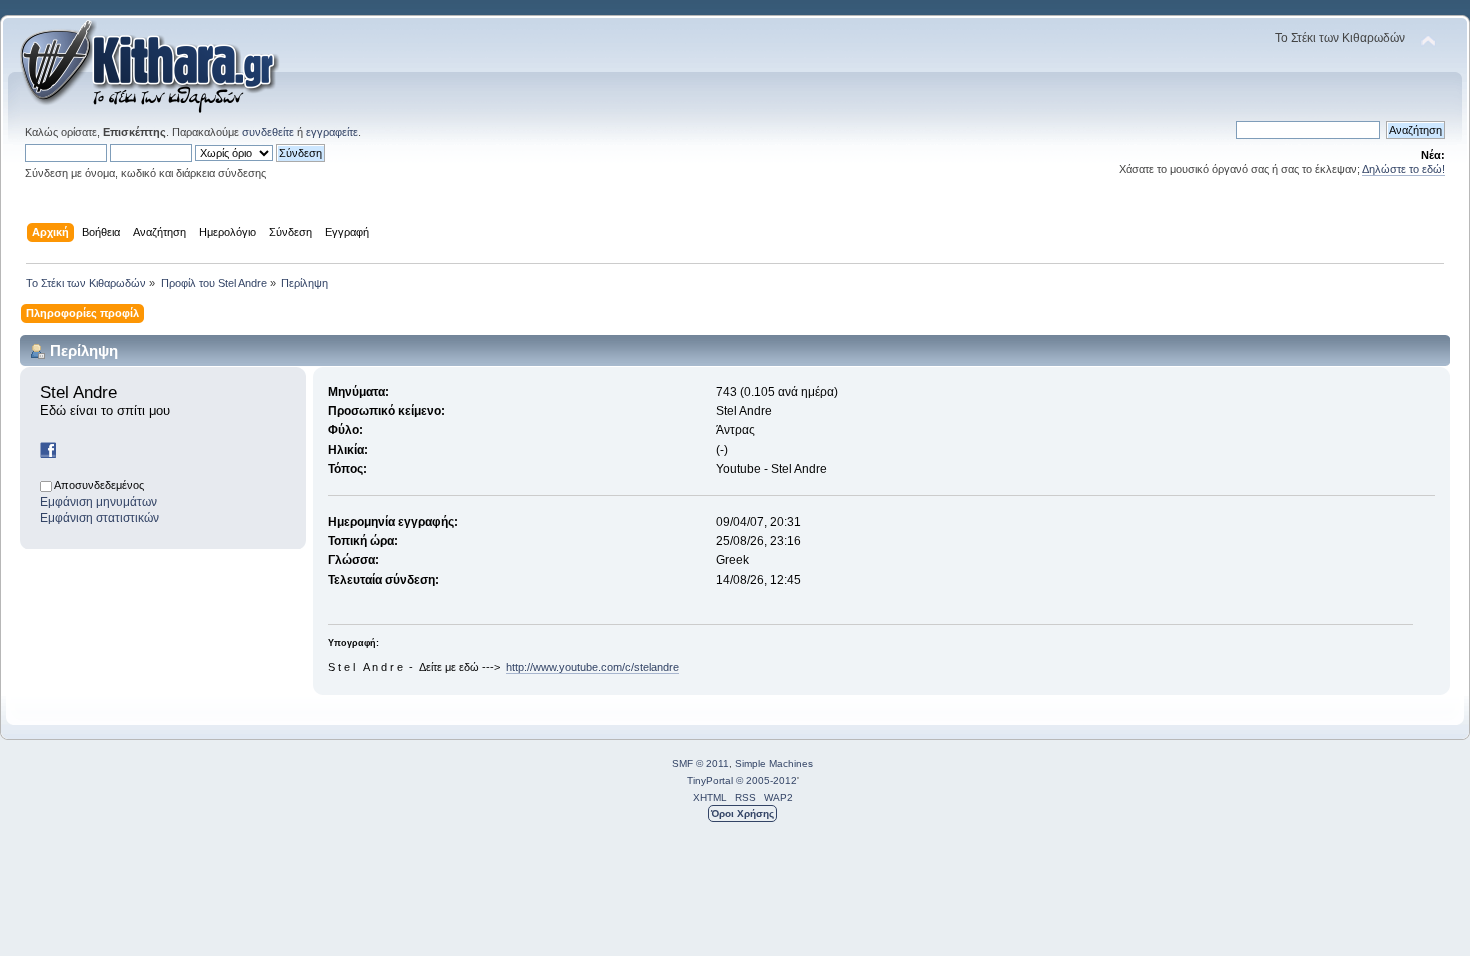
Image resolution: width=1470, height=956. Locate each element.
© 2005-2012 (766, 780)
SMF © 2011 (700, 763)
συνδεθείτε (268, 132)
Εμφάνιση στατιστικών (99, 518)
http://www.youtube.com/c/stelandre (592, 667)
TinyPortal (710, 780)
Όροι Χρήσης (742, 813)
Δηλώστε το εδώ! (1403, 169)
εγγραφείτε (332, 132)
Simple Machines (774, 763)
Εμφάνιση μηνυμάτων (98, 502)
